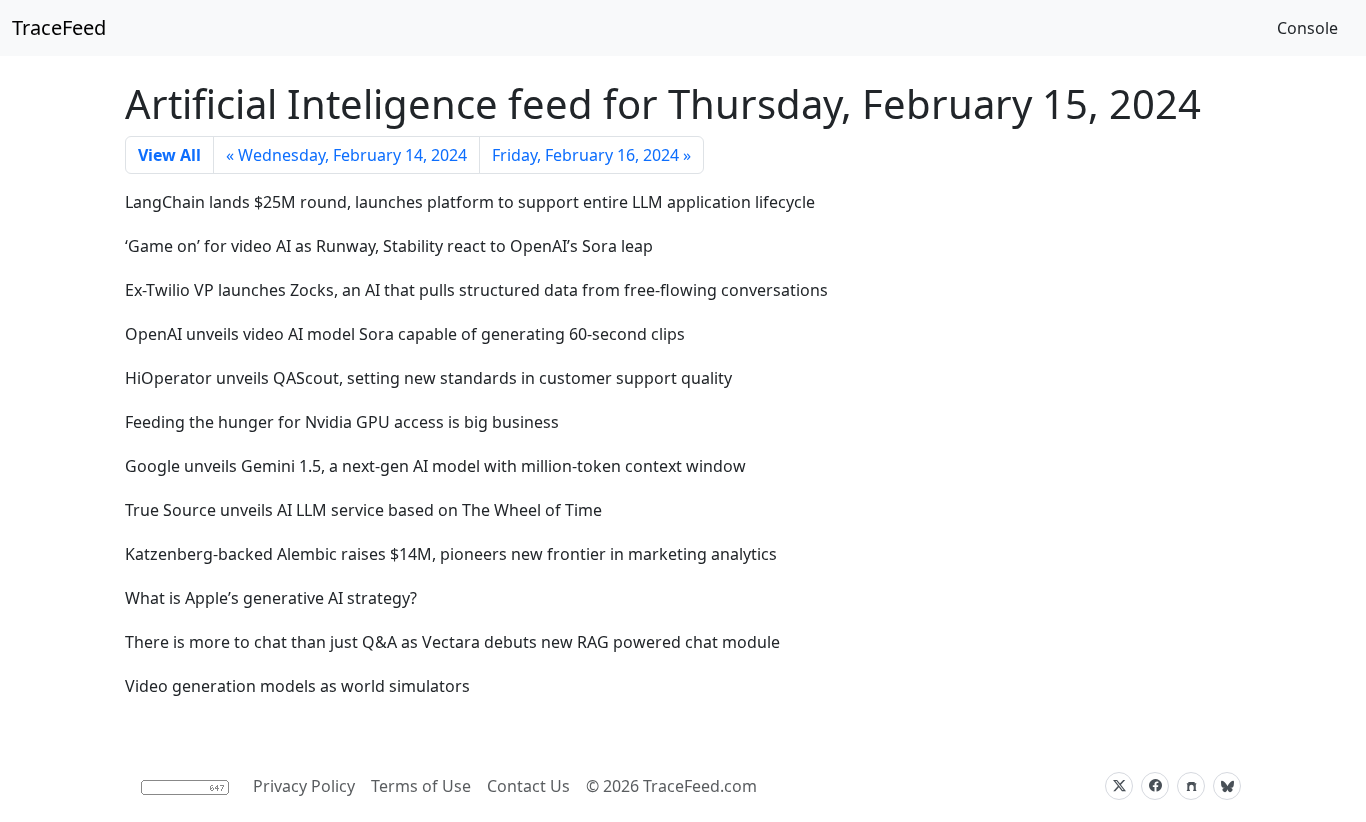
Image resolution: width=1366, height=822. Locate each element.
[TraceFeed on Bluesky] (1227, 786)
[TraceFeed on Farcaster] (1191, 786)
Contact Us (528, 786)
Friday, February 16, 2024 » (591, 155)
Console (1307, 28)
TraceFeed (59, 27)
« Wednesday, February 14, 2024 (346, 155)
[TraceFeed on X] (1119, 786)
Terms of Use (421, 786)
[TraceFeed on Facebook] (1155, 786)
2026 (621, 786)
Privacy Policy (304, 786)
